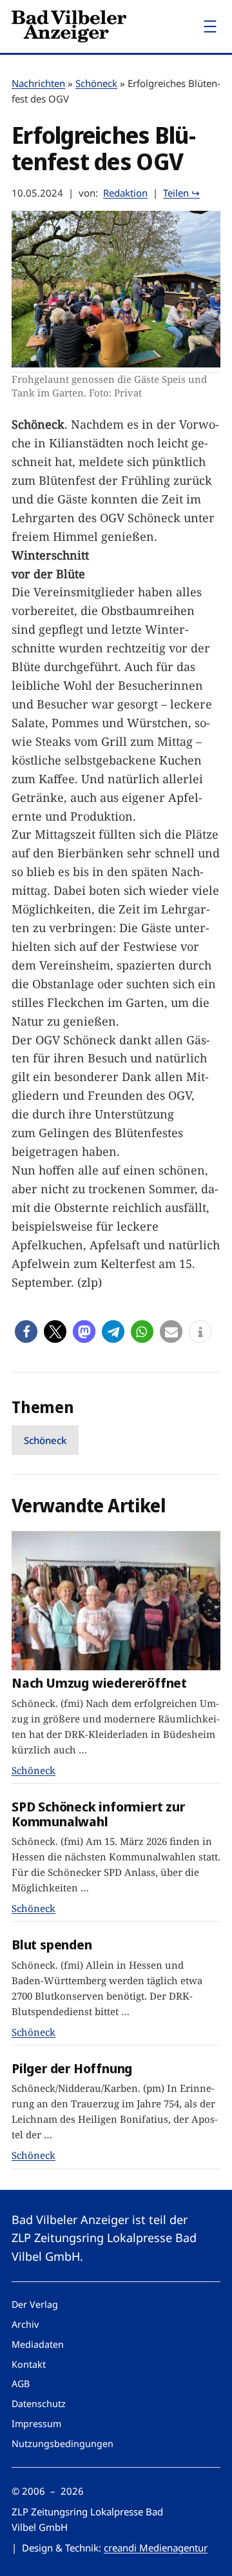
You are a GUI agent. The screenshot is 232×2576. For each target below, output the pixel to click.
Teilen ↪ (181, 193)
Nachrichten (38, 83)
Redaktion (125, 193)
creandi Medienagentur (156, 2548)
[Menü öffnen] (210, 26)
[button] (26, 1332)
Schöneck (96, 83)
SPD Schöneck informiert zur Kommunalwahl (98, 1814)
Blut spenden (52, 1945)
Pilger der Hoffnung (72, 2068)
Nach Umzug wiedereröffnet (99, 1683)
